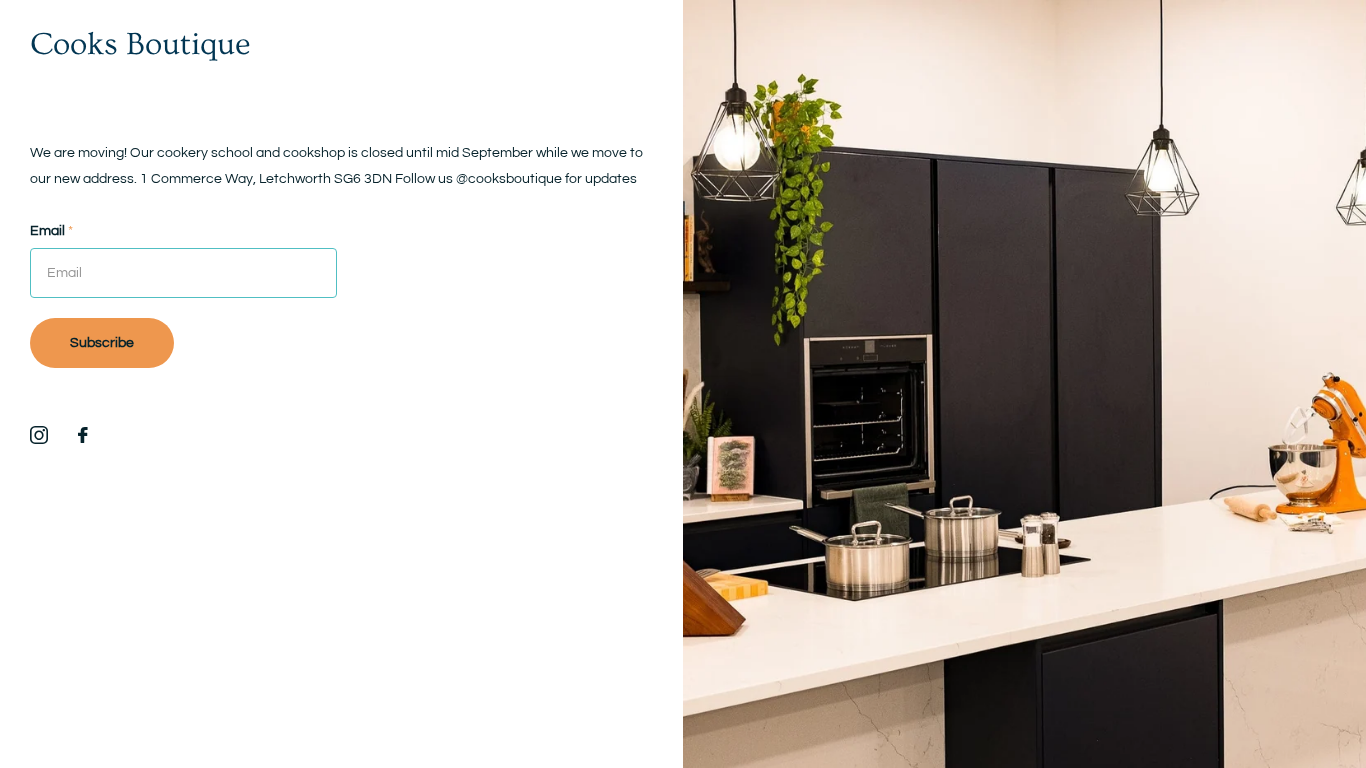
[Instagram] (39, 435)
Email (51, 231)
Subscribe (102, 343)
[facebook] (83, 435)
